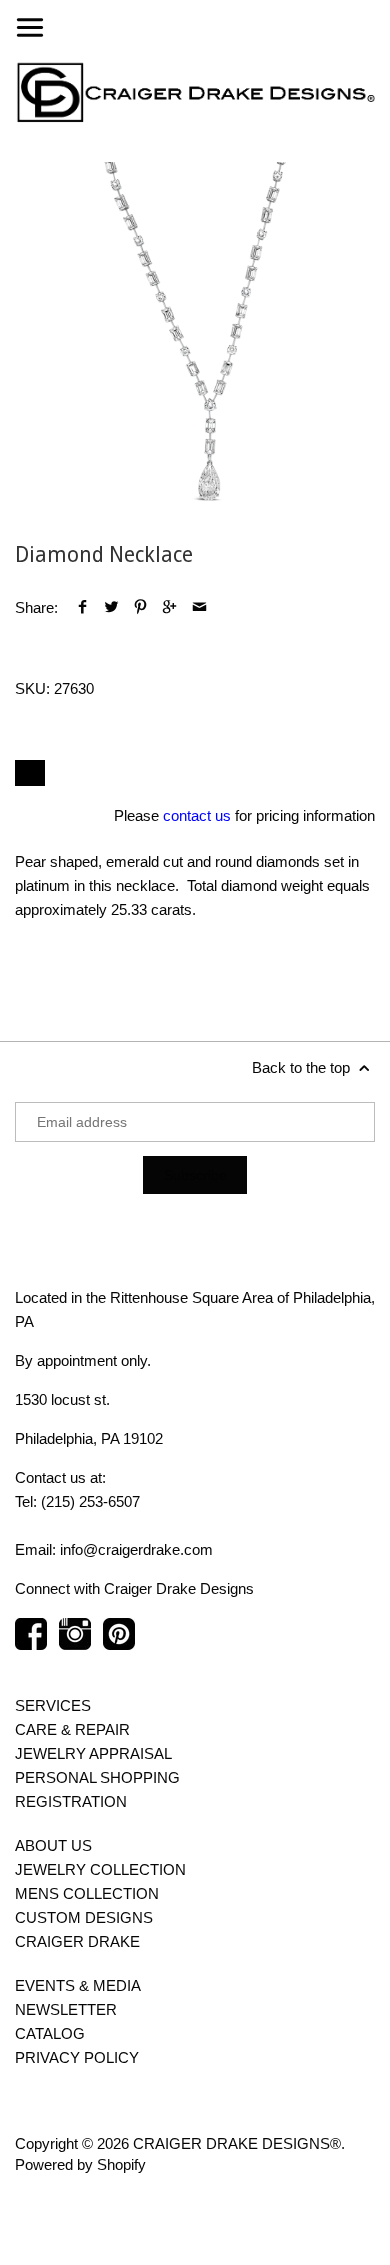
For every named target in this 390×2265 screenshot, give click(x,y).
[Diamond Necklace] (195, 342)
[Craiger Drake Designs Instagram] (75, 1644)
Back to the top (303, 1067)
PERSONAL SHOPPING (97, 1777)
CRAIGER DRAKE (77, 1941)
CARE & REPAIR (72, 1729)
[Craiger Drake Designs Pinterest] (119, 1644)
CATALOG (50, 2033)
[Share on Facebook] (82, 607)
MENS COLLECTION (87, 1893)
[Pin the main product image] (140, 607)
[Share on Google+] (169, 607)
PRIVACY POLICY (77, 2057)
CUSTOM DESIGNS (84, 1917)
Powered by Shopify (80, 2164)
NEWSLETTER (66, 2009)
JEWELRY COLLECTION (100, 1869)
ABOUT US (53, 1845)
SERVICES (53, 1705)
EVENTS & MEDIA (78, 1985)
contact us (197, 815)
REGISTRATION (71, 1801)
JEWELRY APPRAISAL (93, 1753)
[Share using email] (199, 607)
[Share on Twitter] (111, 607)
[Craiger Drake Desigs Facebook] (31, 1644)
